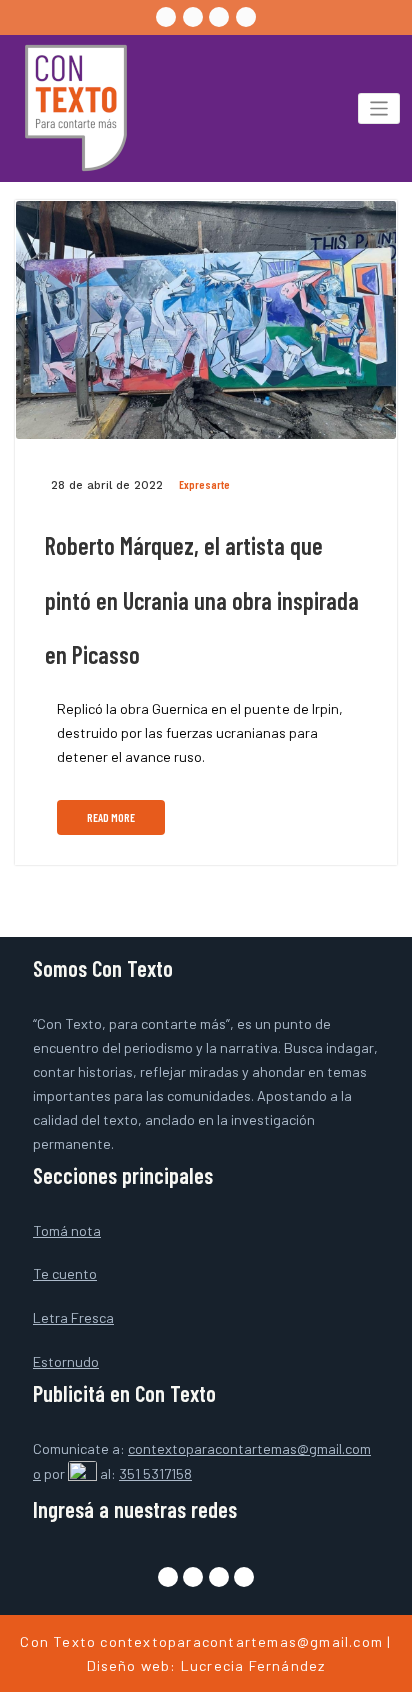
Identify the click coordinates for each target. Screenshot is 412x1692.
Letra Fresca (73, 1317)
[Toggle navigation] (379, 108)
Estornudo (66, 1361)
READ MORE (111, 817)
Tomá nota (67, 1230)
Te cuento (65, 1273)
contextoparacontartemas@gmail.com (241, 1641)
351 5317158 (155, 1473)
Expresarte (204, 484)
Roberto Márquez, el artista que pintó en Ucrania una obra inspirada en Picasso (202, 600)
